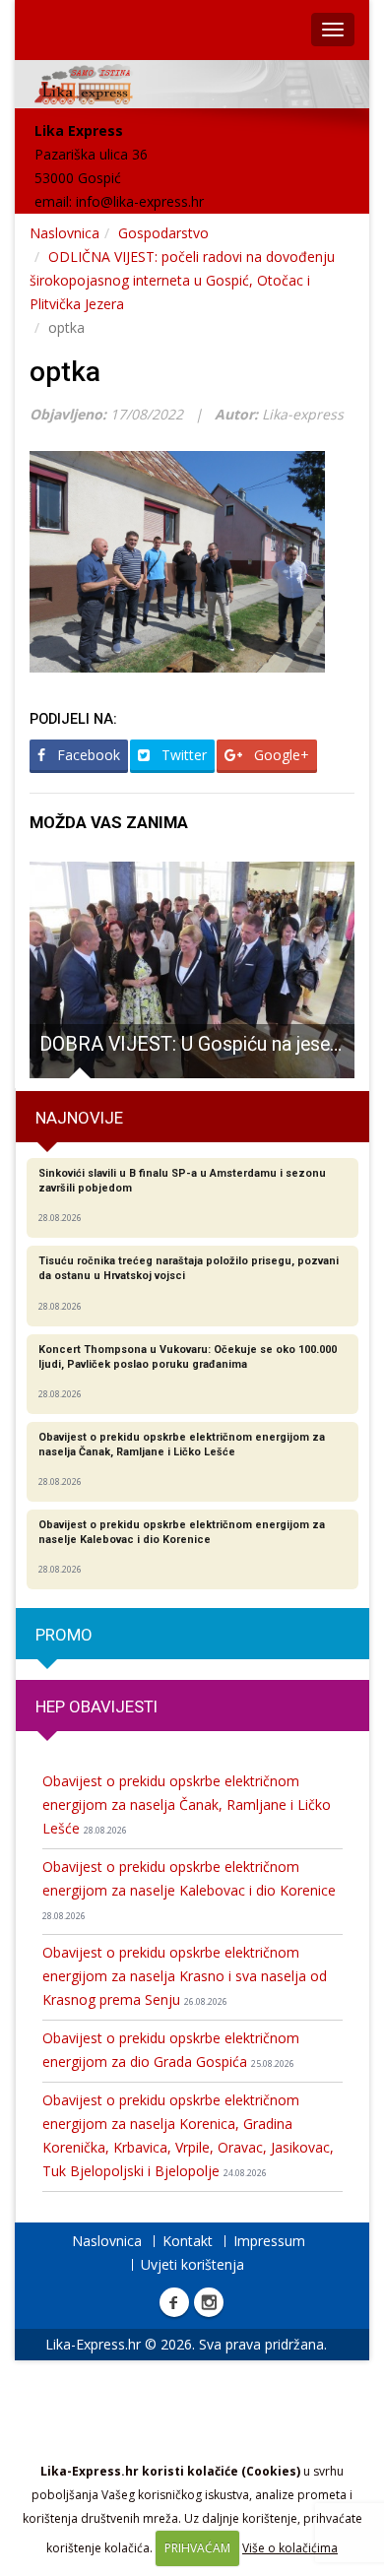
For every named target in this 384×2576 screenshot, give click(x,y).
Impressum (269, 2241)
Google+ (280, 755)
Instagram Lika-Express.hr (209, 2302)
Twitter (182, 755)
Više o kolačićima (290, 2548)
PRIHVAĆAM (197, 2548)
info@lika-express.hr (140, 201)
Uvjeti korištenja (192, 2264)
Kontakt (188, 2241)
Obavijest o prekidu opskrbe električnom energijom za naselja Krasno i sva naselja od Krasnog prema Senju (185, 1976)
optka (65, 372)
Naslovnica (64, 233)
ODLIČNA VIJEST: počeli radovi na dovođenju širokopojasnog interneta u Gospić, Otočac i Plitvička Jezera (182, 280)
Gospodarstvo (163, 233)
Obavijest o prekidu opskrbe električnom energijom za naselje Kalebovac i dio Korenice (189, 1890)
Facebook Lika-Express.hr (174, 2302)
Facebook (87, 755)
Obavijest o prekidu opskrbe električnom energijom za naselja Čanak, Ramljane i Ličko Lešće (187, 1804)
